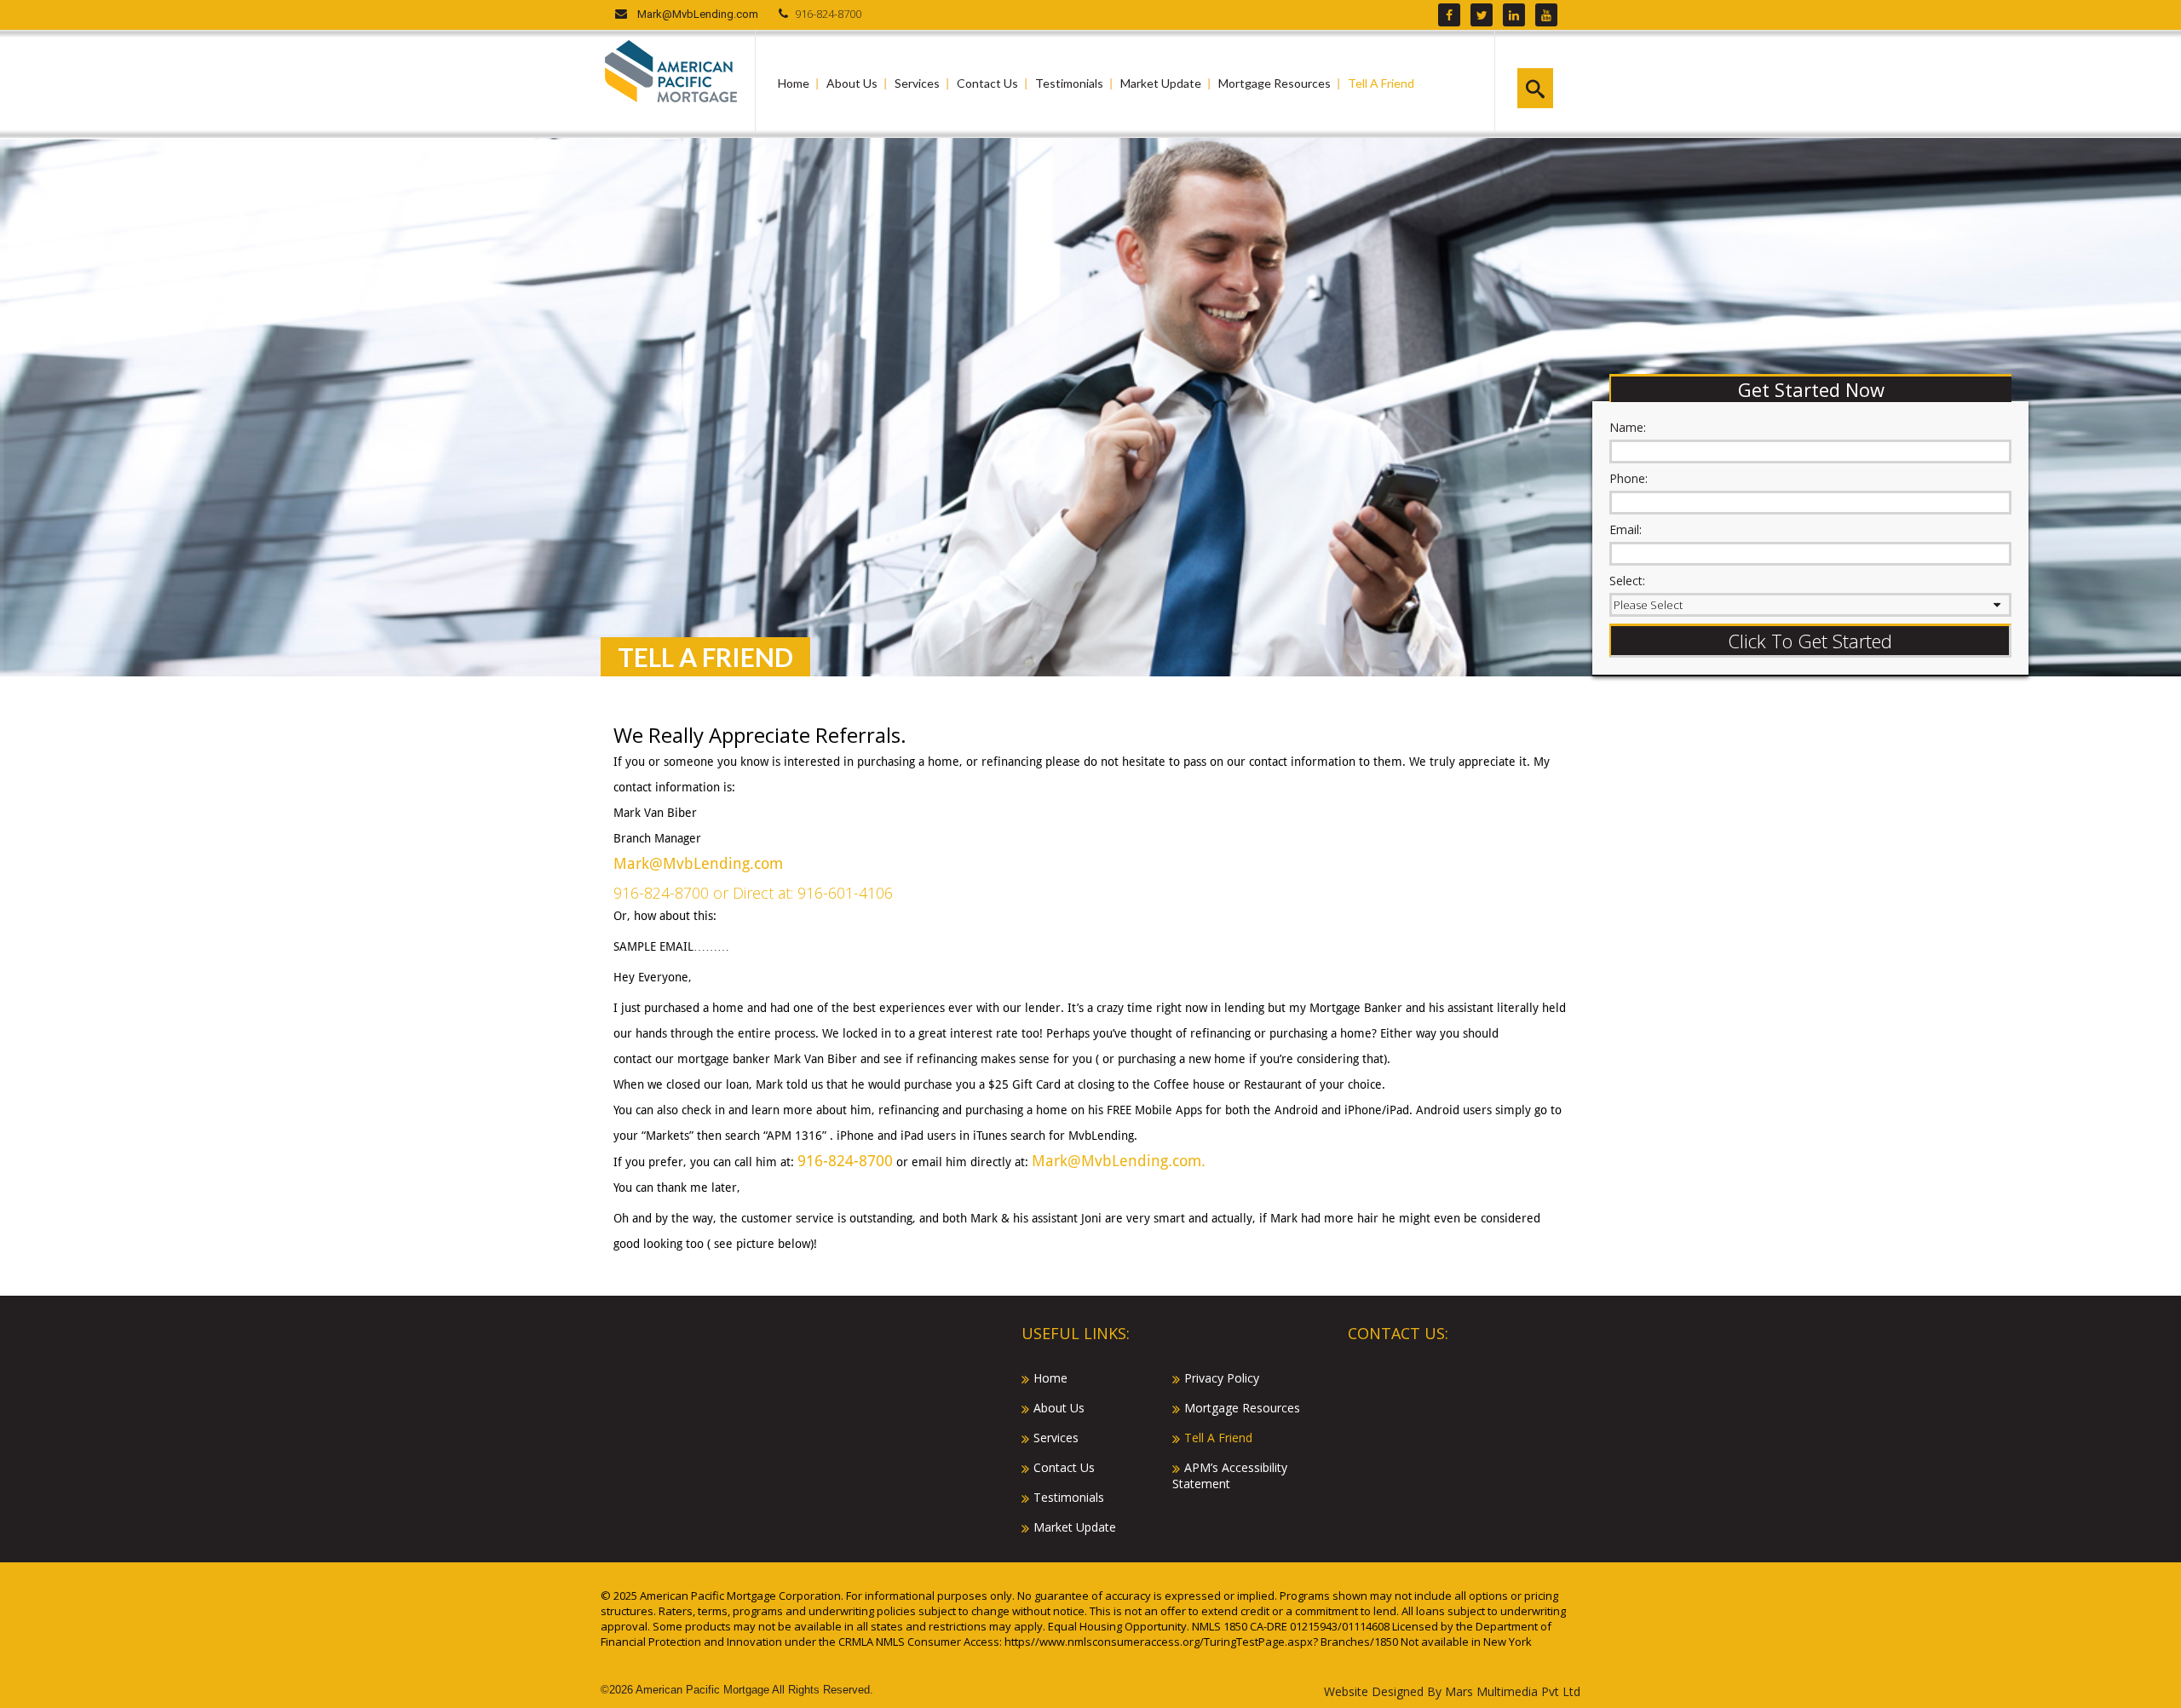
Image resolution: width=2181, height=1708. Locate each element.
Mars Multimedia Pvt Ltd (1513, 1691)
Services (917, 83)
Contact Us (987, 83)
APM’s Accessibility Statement (1230, 1475)
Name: (1628, 427)
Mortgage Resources (1275, 83)
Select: (1627, 581)
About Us (852, 83)
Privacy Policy (1222, 1378)
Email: (1626, 529)
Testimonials (1069, 83)
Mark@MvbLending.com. (1119, 1161)
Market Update (1161, 83)
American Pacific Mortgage (702, 1690)
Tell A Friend (1381, 83)
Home (794, 83)
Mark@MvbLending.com (698, 14)
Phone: (1629, 478)
